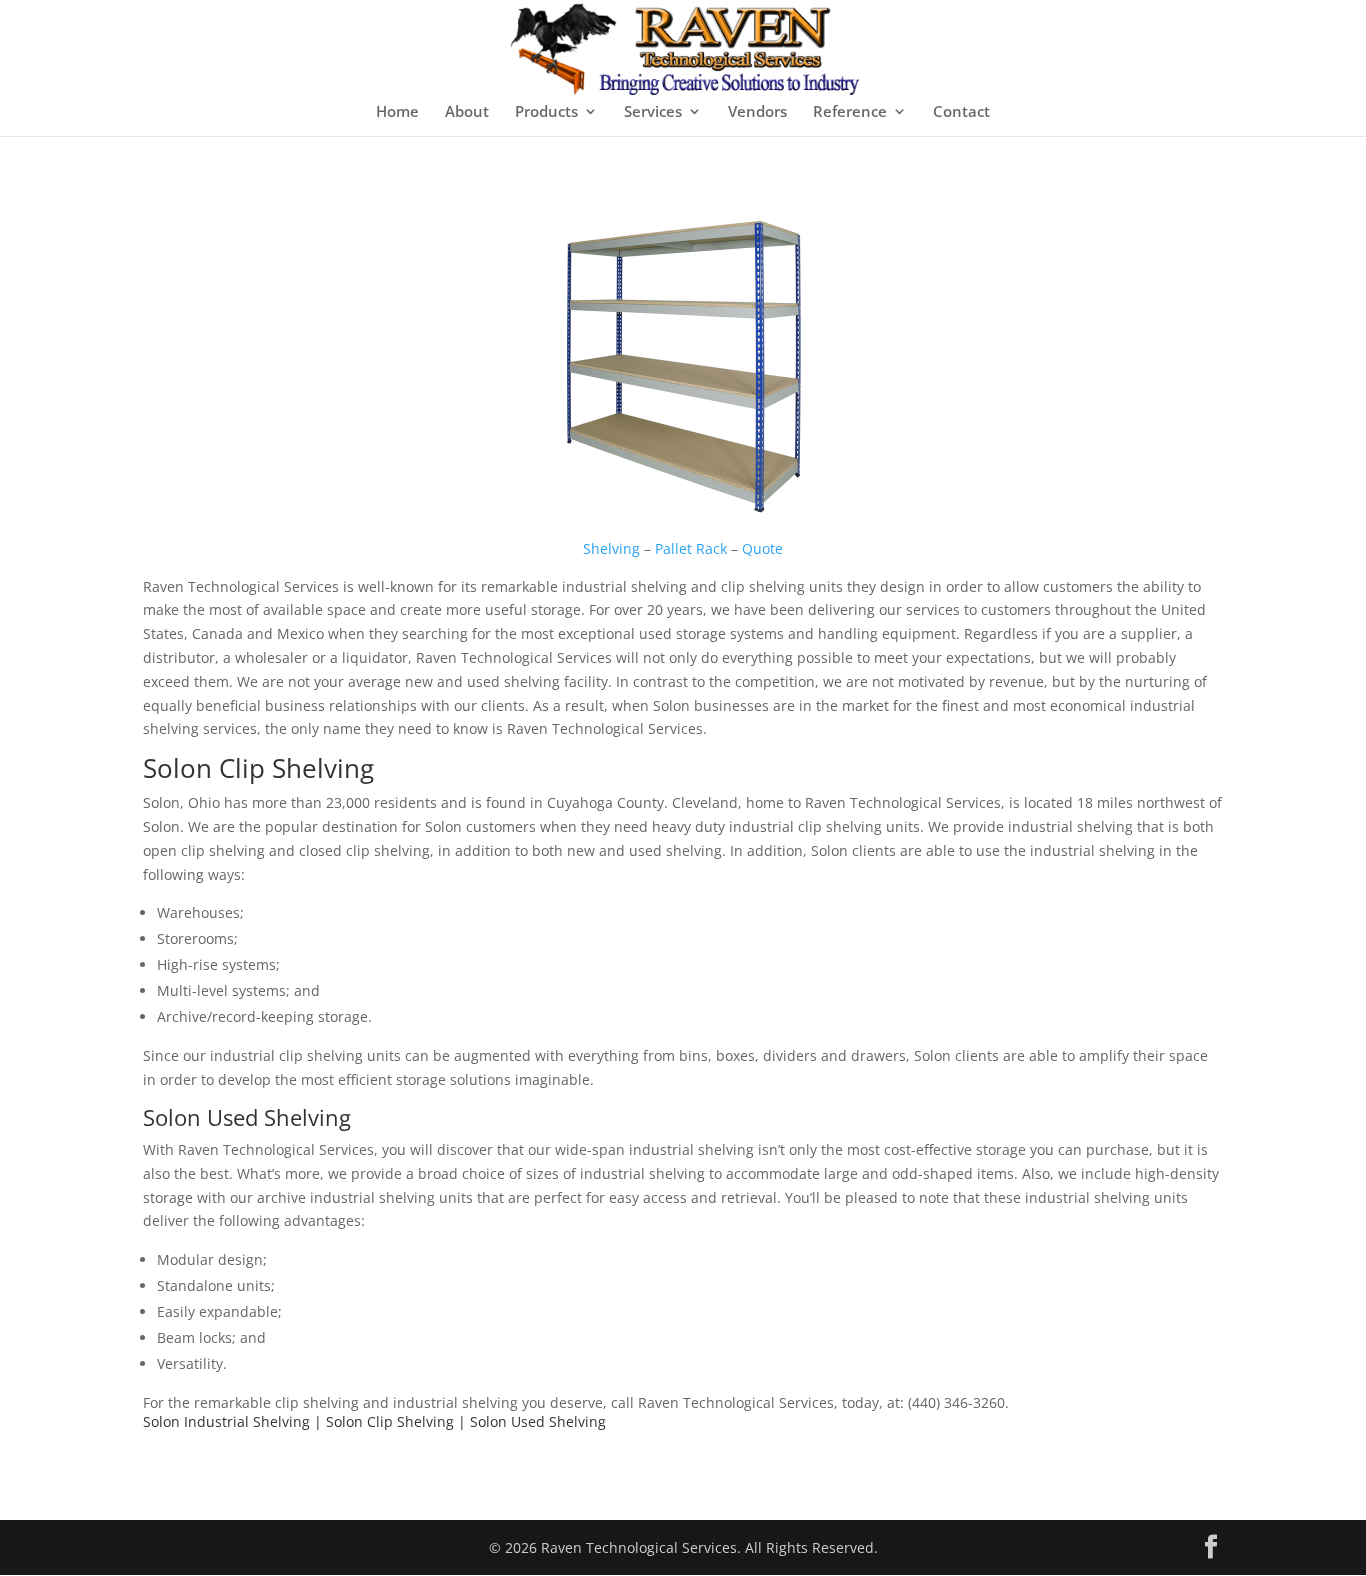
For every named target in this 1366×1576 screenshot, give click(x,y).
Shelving (611, 548)
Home (397, 112)
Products (546, 112)
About (467, 112)
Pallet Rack (691, 548)
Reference (850, 112)
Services (653, 112)
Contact (961, 112)
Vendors (757, 112)
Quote (762, 548)
